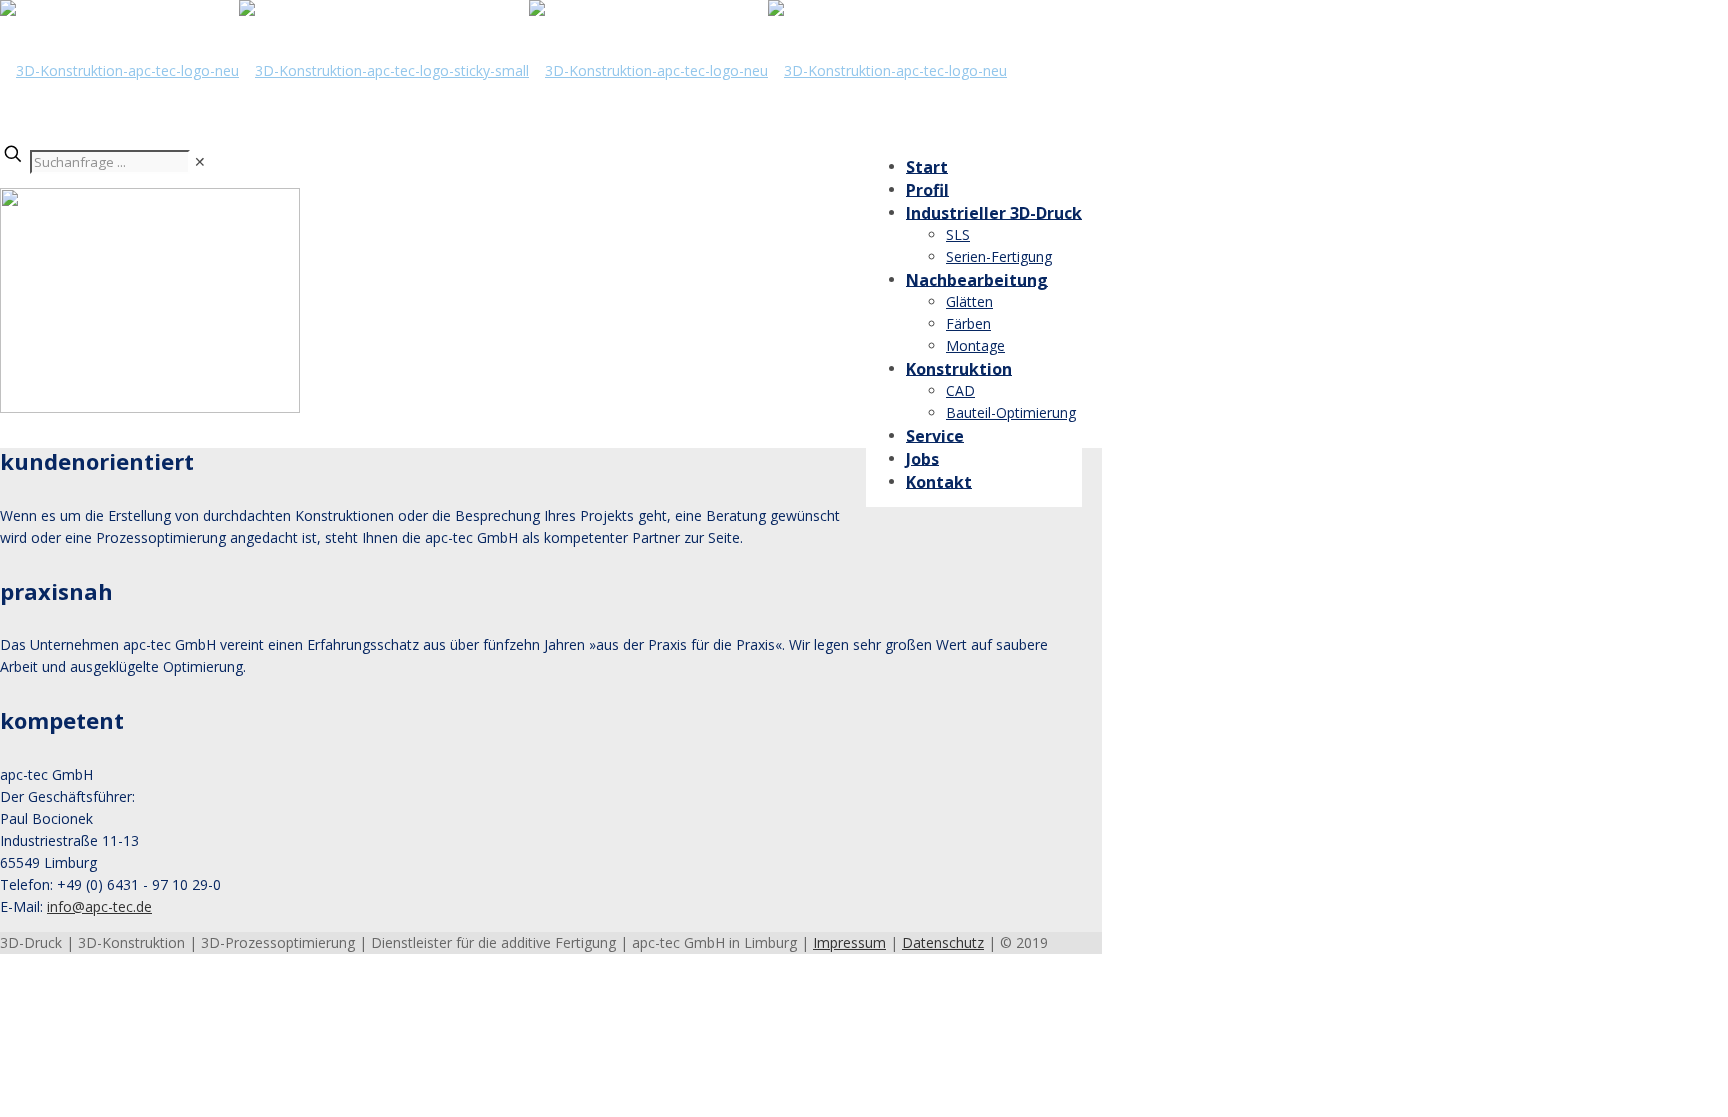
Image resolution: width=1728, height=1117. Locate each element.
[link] (200, 161)
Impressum (849, 942)
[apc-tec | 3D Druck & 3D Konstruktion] (503, 70)
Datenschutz (943, 942)
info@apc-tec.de (99, 906)
